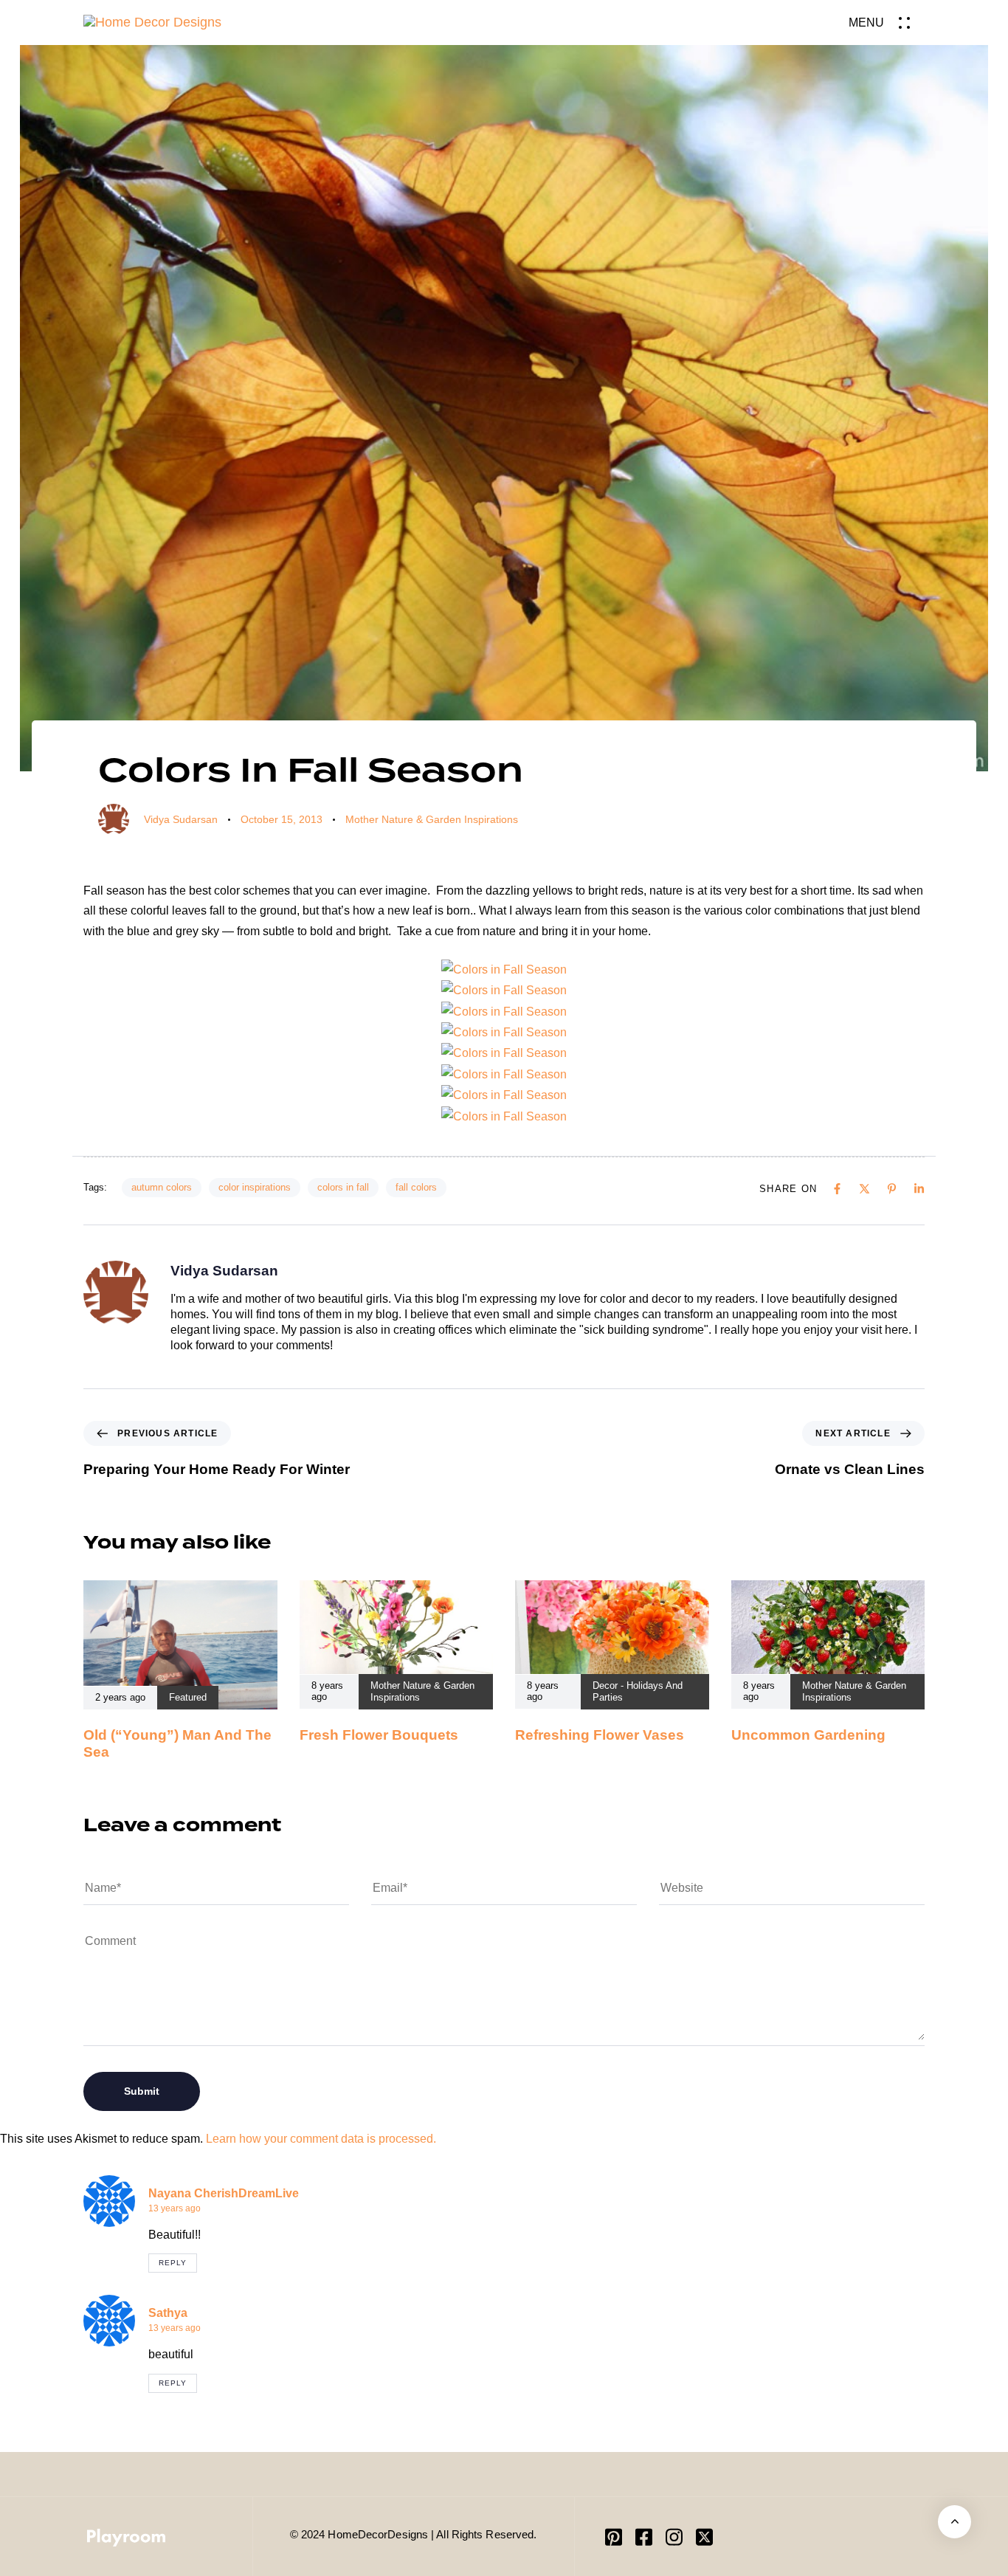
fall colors (416, 1187)
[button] (887, 23)
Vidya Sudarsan (181, 819)
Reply (173, 2263)
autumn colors (162, 1187)
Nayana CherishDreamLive (224, 2193)
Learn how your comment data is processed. (321, 2139)
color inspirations (255, 1187)
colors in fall (343, 1187)
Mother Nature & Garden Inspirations (432, 819)
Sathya (168, 2313)
